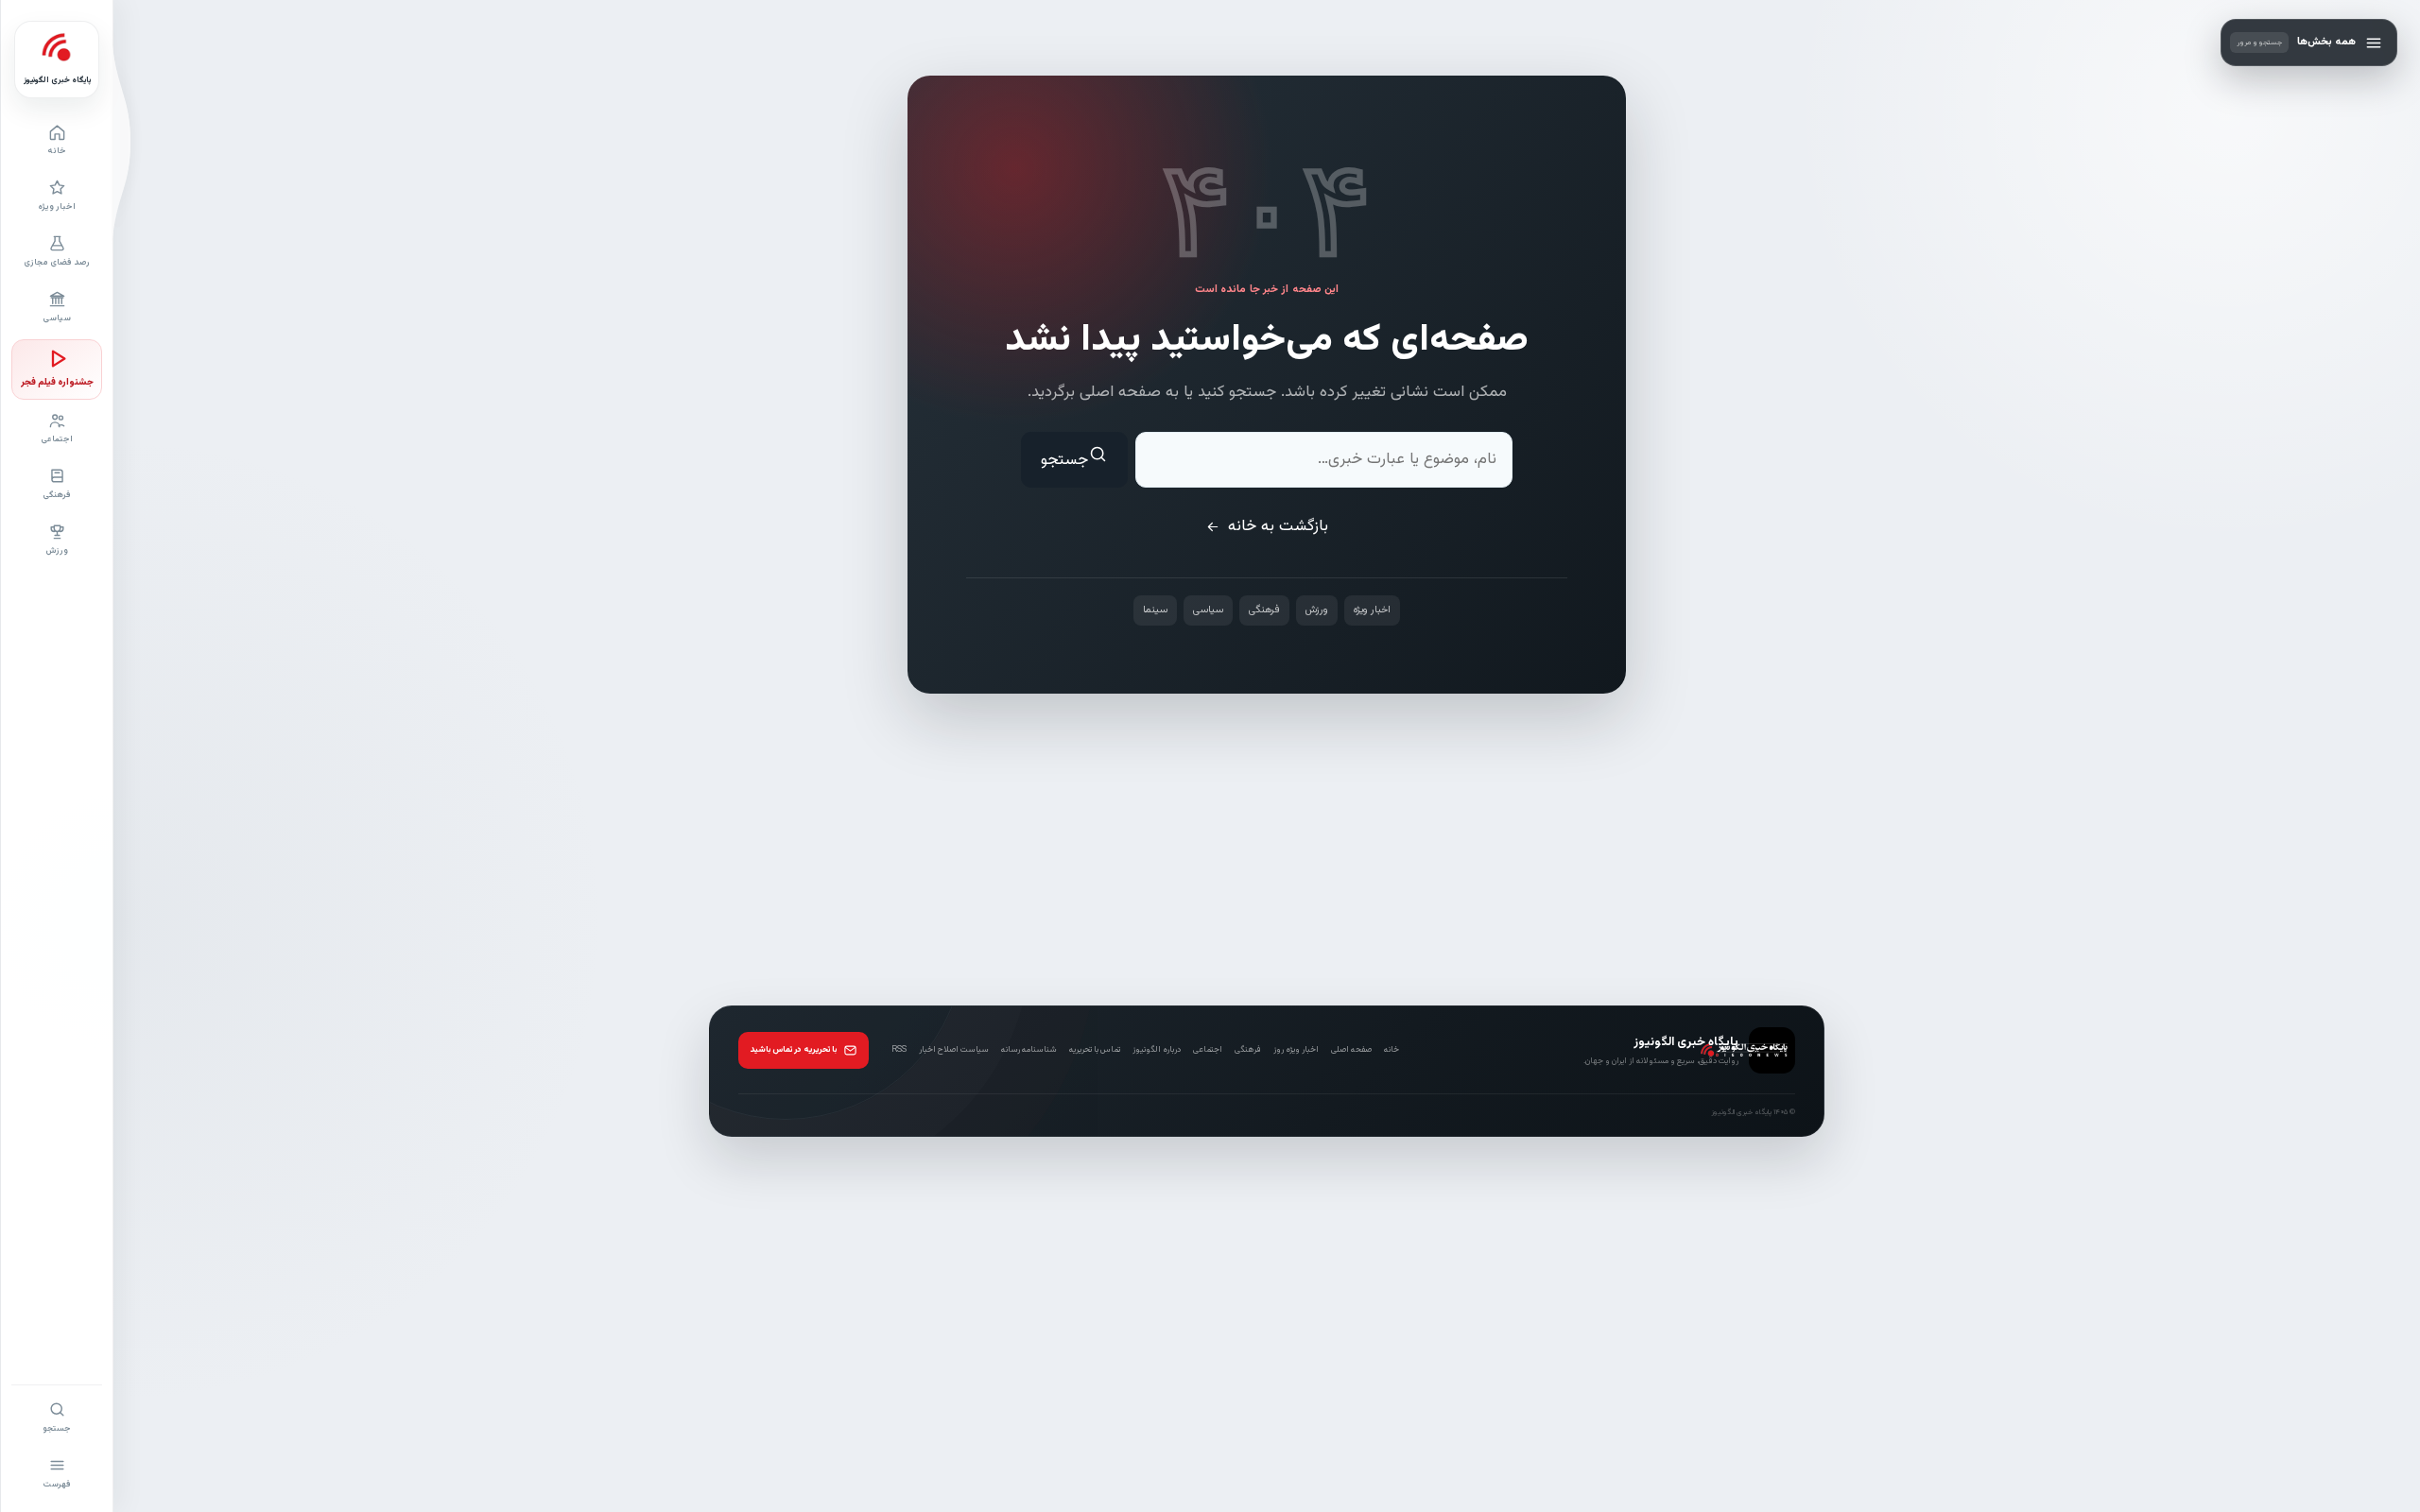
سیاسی (1208, 610)
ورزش (1317, 610)
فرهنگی (1264, 610)
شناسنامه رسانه (1029, 1050)
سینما (1155, 610)
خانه (1391, 1050)
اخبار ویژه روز (1296, 1050)
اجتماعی (1208, 1050)
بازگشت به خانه (1278, 526)
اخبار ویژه (1372, 610)
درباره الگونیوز (1157, 1050)
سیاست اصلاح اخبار (954, 1050)
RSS (899, 1050)
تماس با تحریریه (1095, 1050)
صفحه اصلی (1351, 1050)
